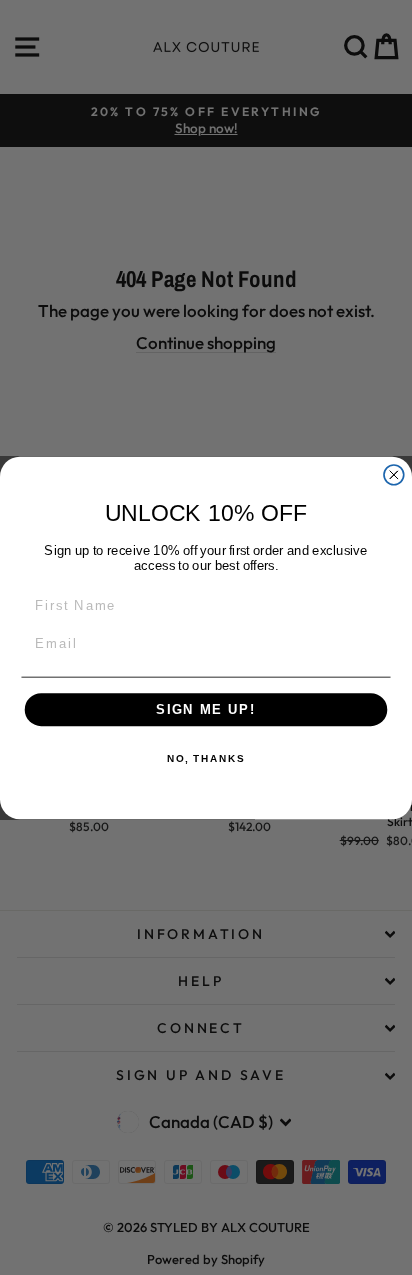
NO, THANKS (206, 759)
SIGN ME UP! (206, 709)
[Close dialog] (394, 474)
